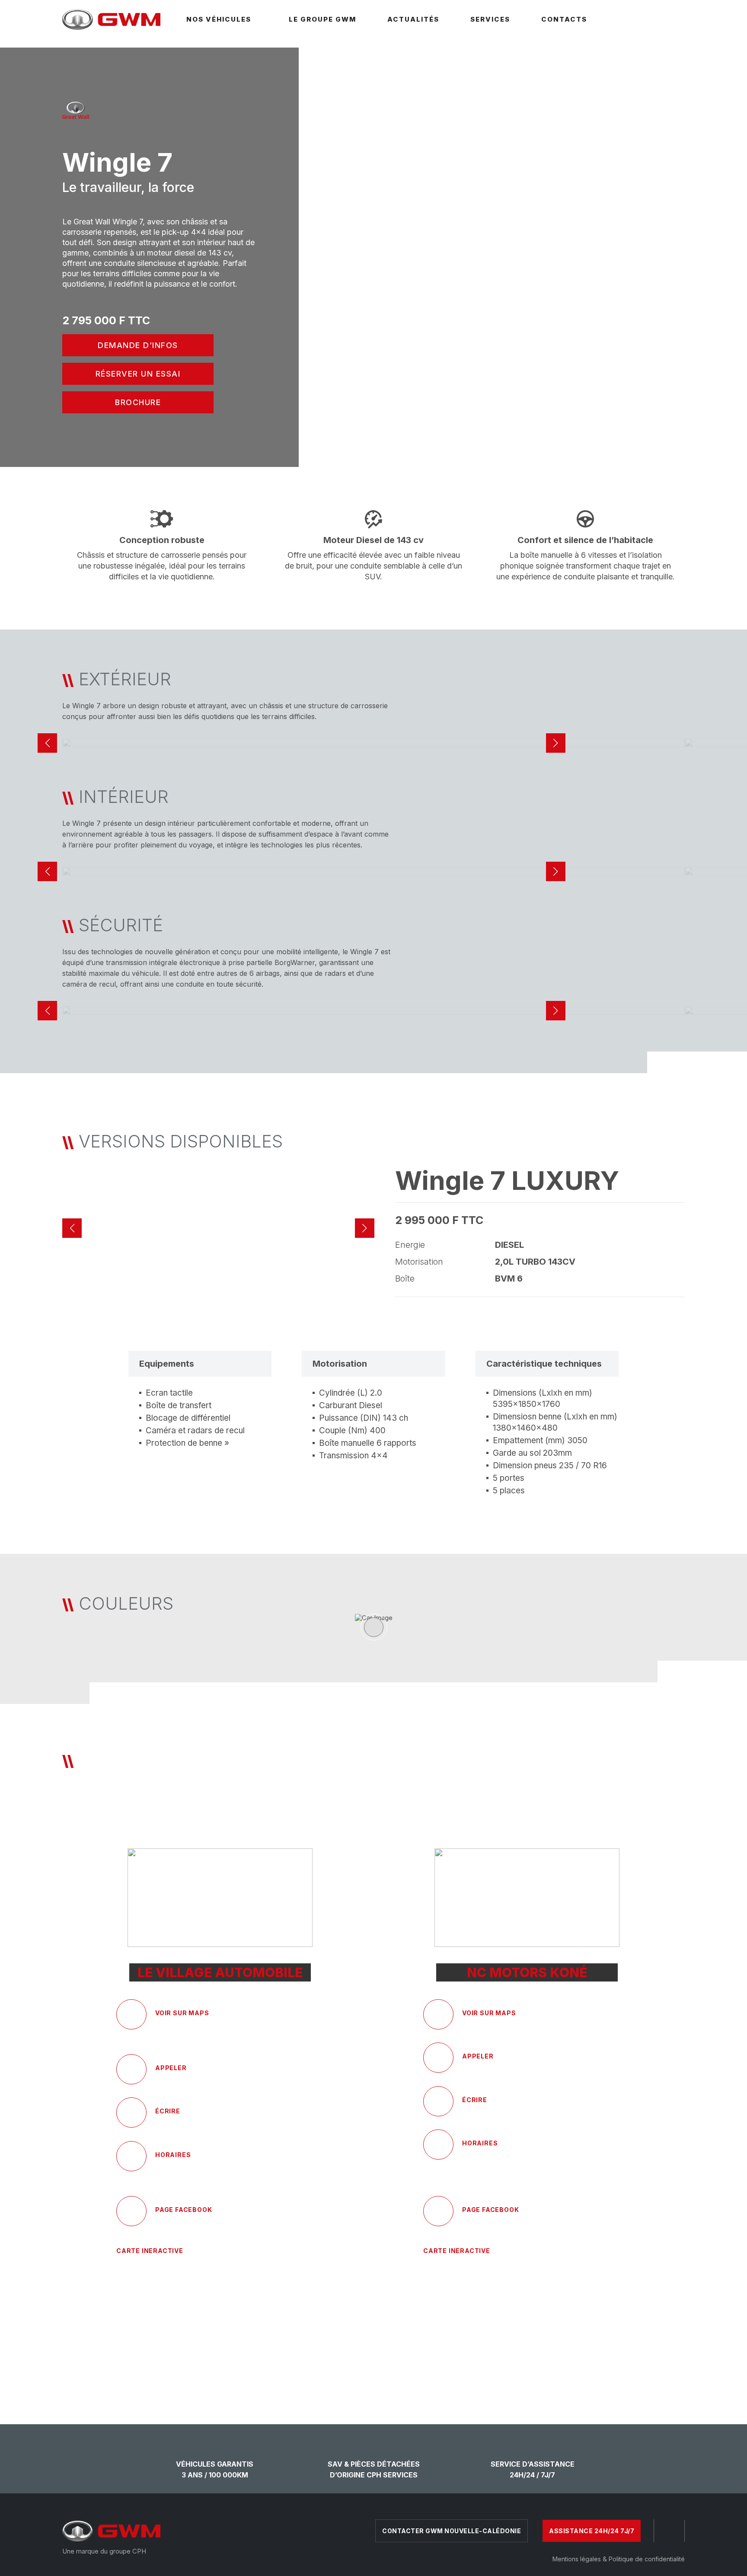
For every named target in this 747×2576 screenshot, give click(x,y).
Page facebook (490, 2210)
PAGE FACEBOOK (184, 2210)
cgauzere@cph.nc (496, 2113)
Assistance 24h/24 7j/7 (592, 2531)
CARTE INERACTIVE (150, 2251)
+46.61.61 (480, 2069)
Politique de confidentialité (647, 2559)
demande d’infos (138, 345)
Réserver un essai (138, 374)
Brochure (138, 402)
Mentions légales (577, 2559)
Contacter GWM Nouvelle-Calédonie (452, 2531)
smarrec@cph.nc (187, 2124)
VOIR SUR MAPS (182, 2013)
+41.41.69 (174, 2081)
